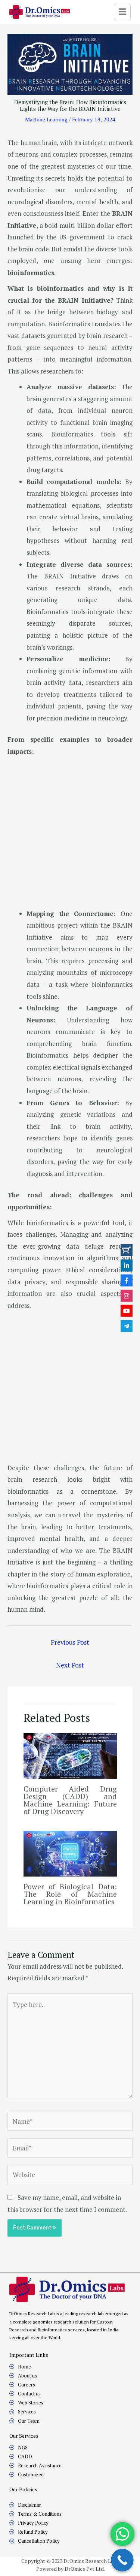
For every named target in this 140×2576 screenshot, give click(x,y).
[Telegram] (127, 1326)
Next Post (70, 1665)
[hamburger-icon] (122, 12)
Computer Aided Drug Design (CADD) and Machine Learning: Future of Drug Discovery (70, 1800)
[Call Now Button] (122, 2560)
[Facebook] (127, 1281)
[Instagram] (127, 1295)
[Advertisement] (70, 835)
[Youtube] (127, 1311)
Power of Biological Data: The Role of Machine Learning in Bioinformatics (70, 1894)
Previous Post (70, 1642)
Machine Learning (46, 120)
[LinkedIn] (127, 1265)
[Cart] (127, 1250)
